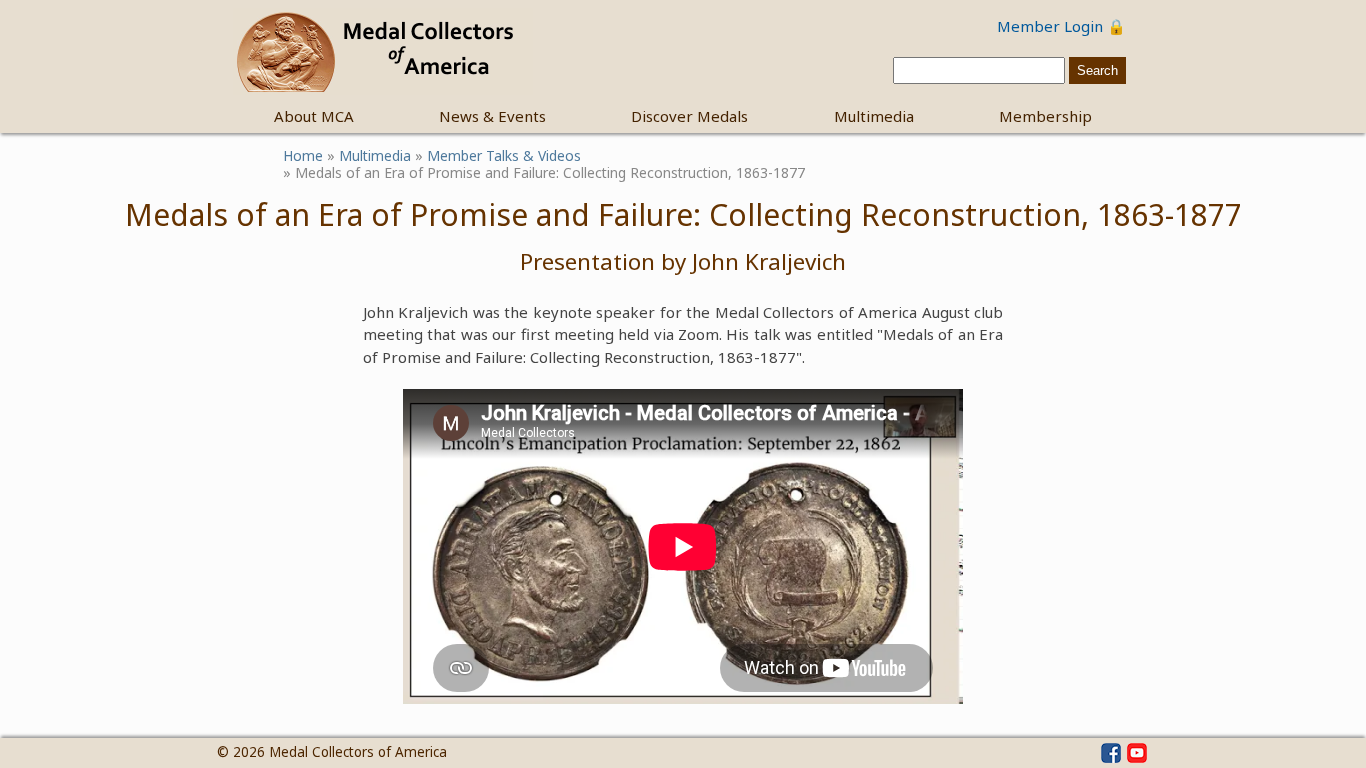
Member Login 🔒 (1061, 26)
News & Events (492, 116)
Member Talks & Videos (504, 155)
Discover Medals (689, 116)
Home (303, 155)
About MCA (314, 116)
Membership (1045, 116)
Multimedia (874, 116)
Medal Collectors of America (358, 752)
